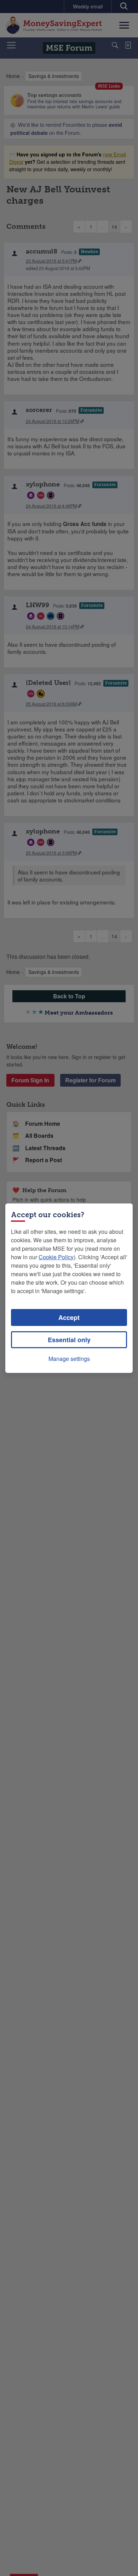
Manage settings (69, 1359)
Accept (69, 1317)
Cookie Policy (56, 1257)
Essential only (69, 1340)
